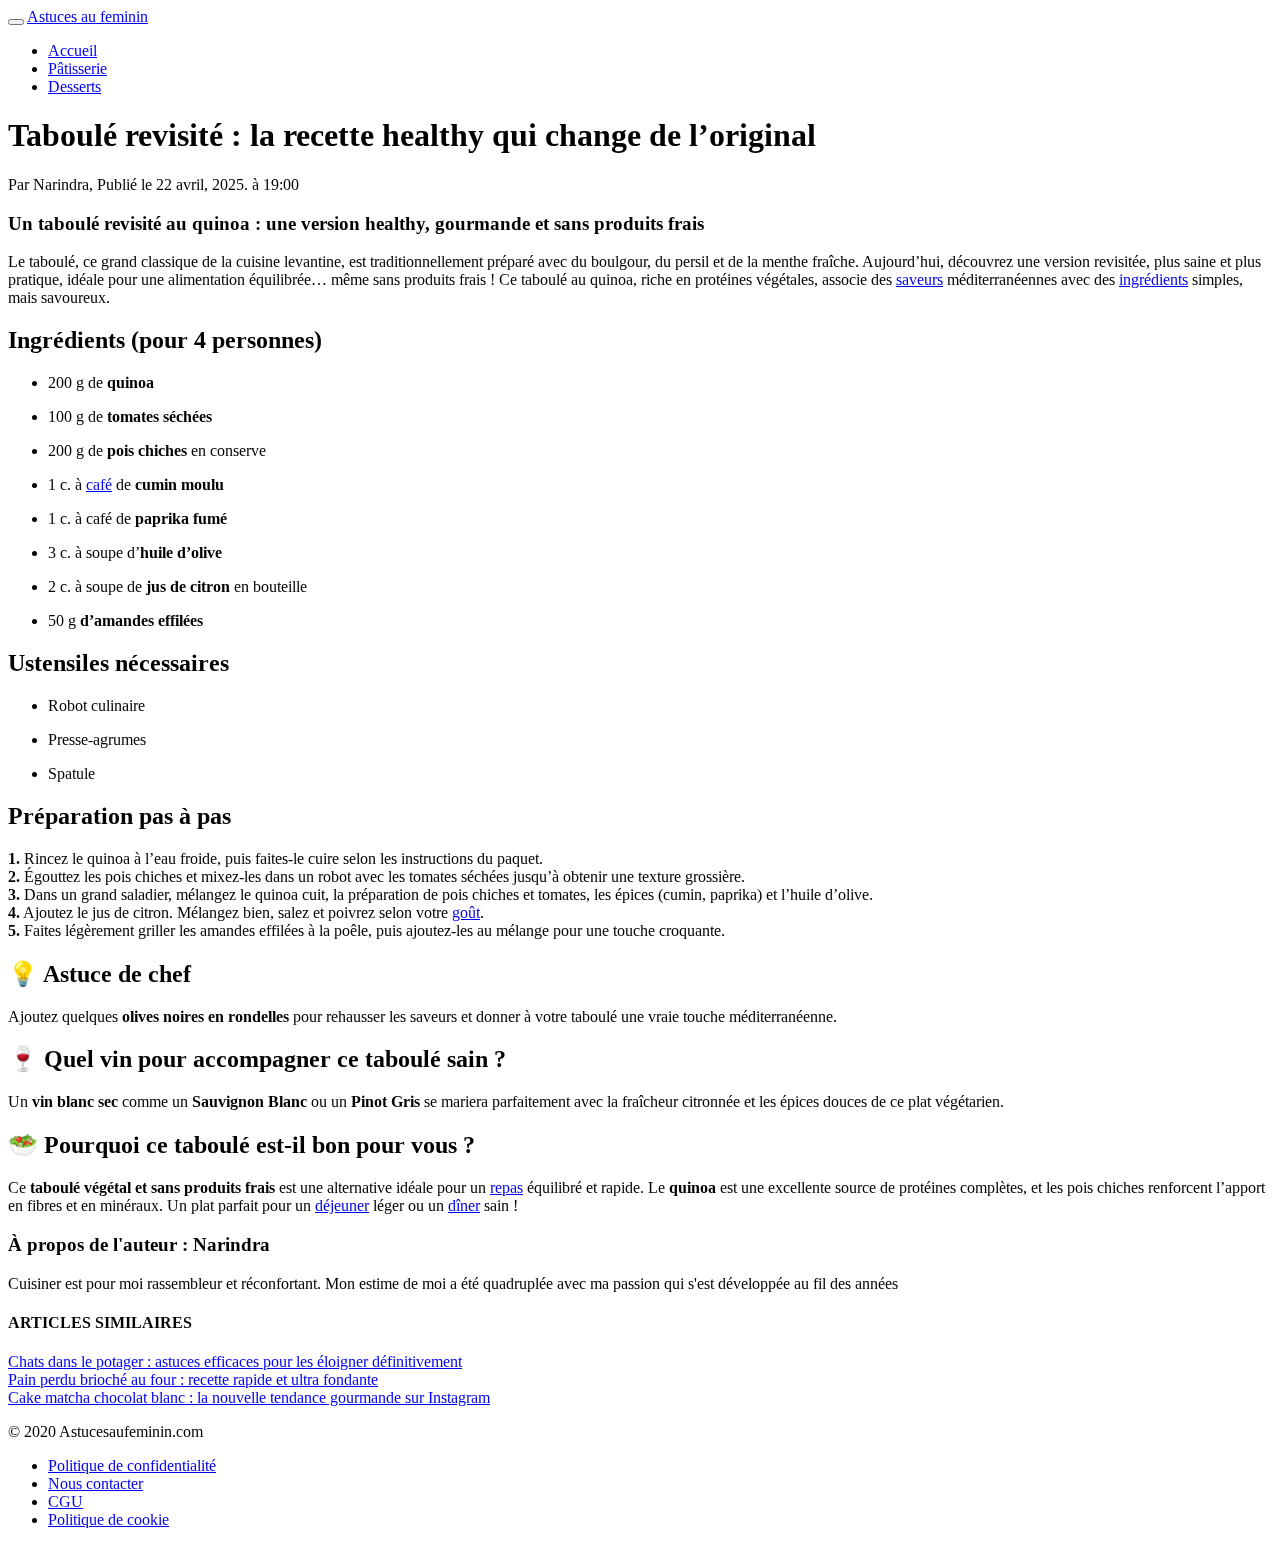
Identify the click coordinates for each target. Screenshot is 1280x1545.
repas (506, 1187)
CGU (65, 1501)
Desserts (74, 86)
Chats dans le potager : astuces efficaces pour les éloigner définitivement (235, 1361)
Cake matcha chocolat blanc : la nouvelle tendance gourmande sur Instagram (249, 1397)
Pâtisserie (77, 68)
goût (466, 912)
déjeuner (342, 1205)
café (99, 484)
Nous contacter (95, 1483)
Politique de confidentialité (132, 1465)
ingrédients (1153, 279)
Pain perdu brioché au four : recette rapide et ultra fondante (193, 1379)
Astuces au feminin (87, 16)
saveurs (919, 279)
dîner (464, 1205)
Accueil (72, 50)
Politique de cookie (108, 1519)
